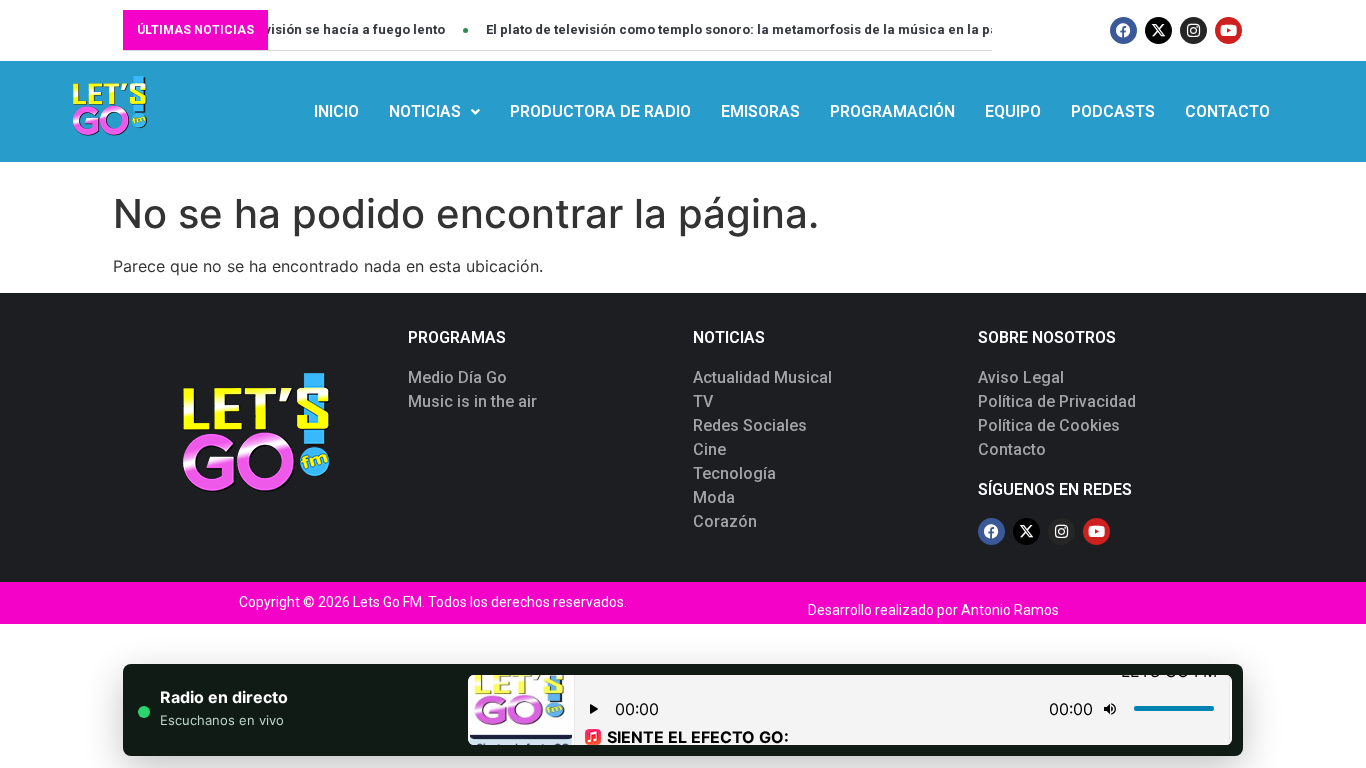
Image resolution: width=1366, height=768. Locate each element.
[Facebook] (1123, 30)
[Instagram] (1193, 30)
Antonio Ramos (1010, 610)
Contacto (1227, 111)
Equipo (1013, 111)
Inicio (336, 111)
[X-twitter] (1158, 30)
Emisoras (760, 111)
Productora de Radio (600, 111)
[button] (434, 112)
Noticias (425, 111)
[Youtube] (1228, 30)
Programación (892, 111)
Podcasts (1113, 111)
